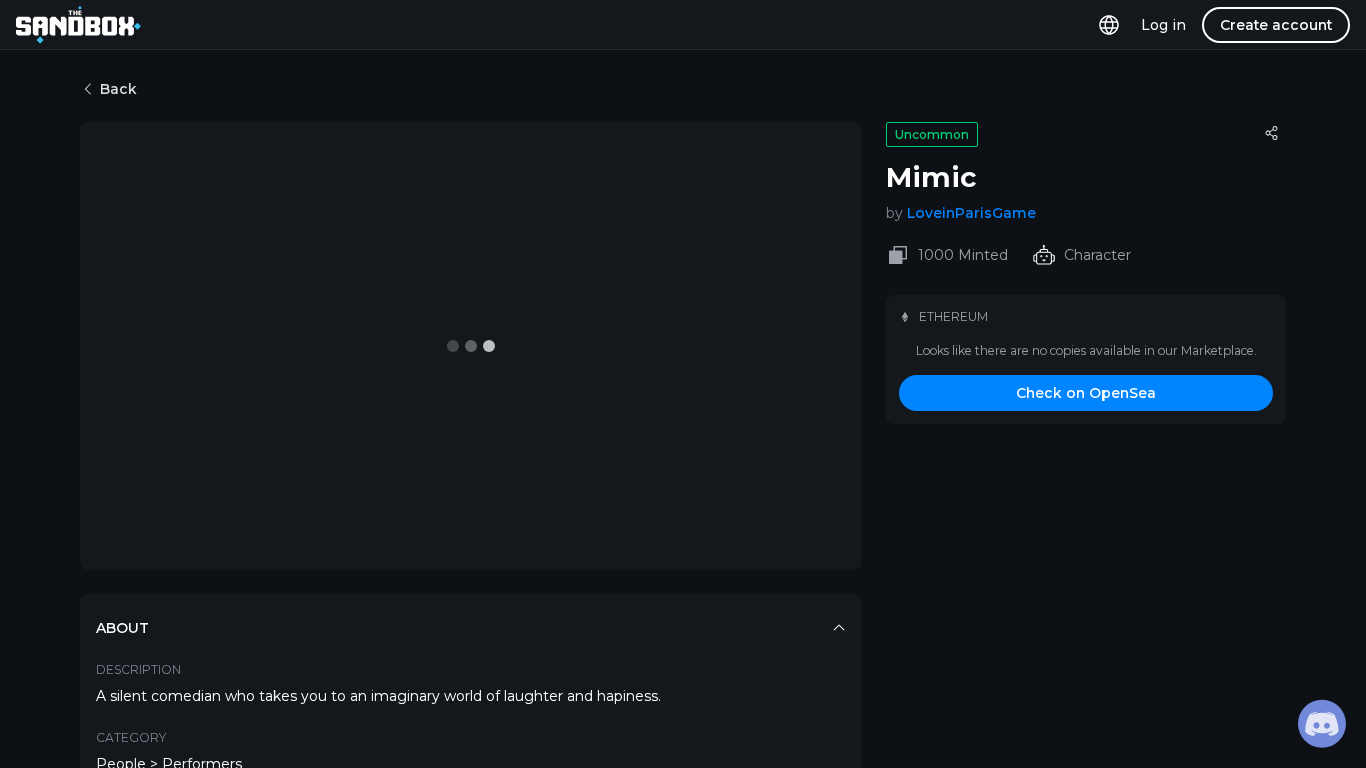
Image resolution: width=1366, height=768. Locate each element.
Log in (1163, 25)
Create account (1276, 25)
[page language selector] (1109, 25)
